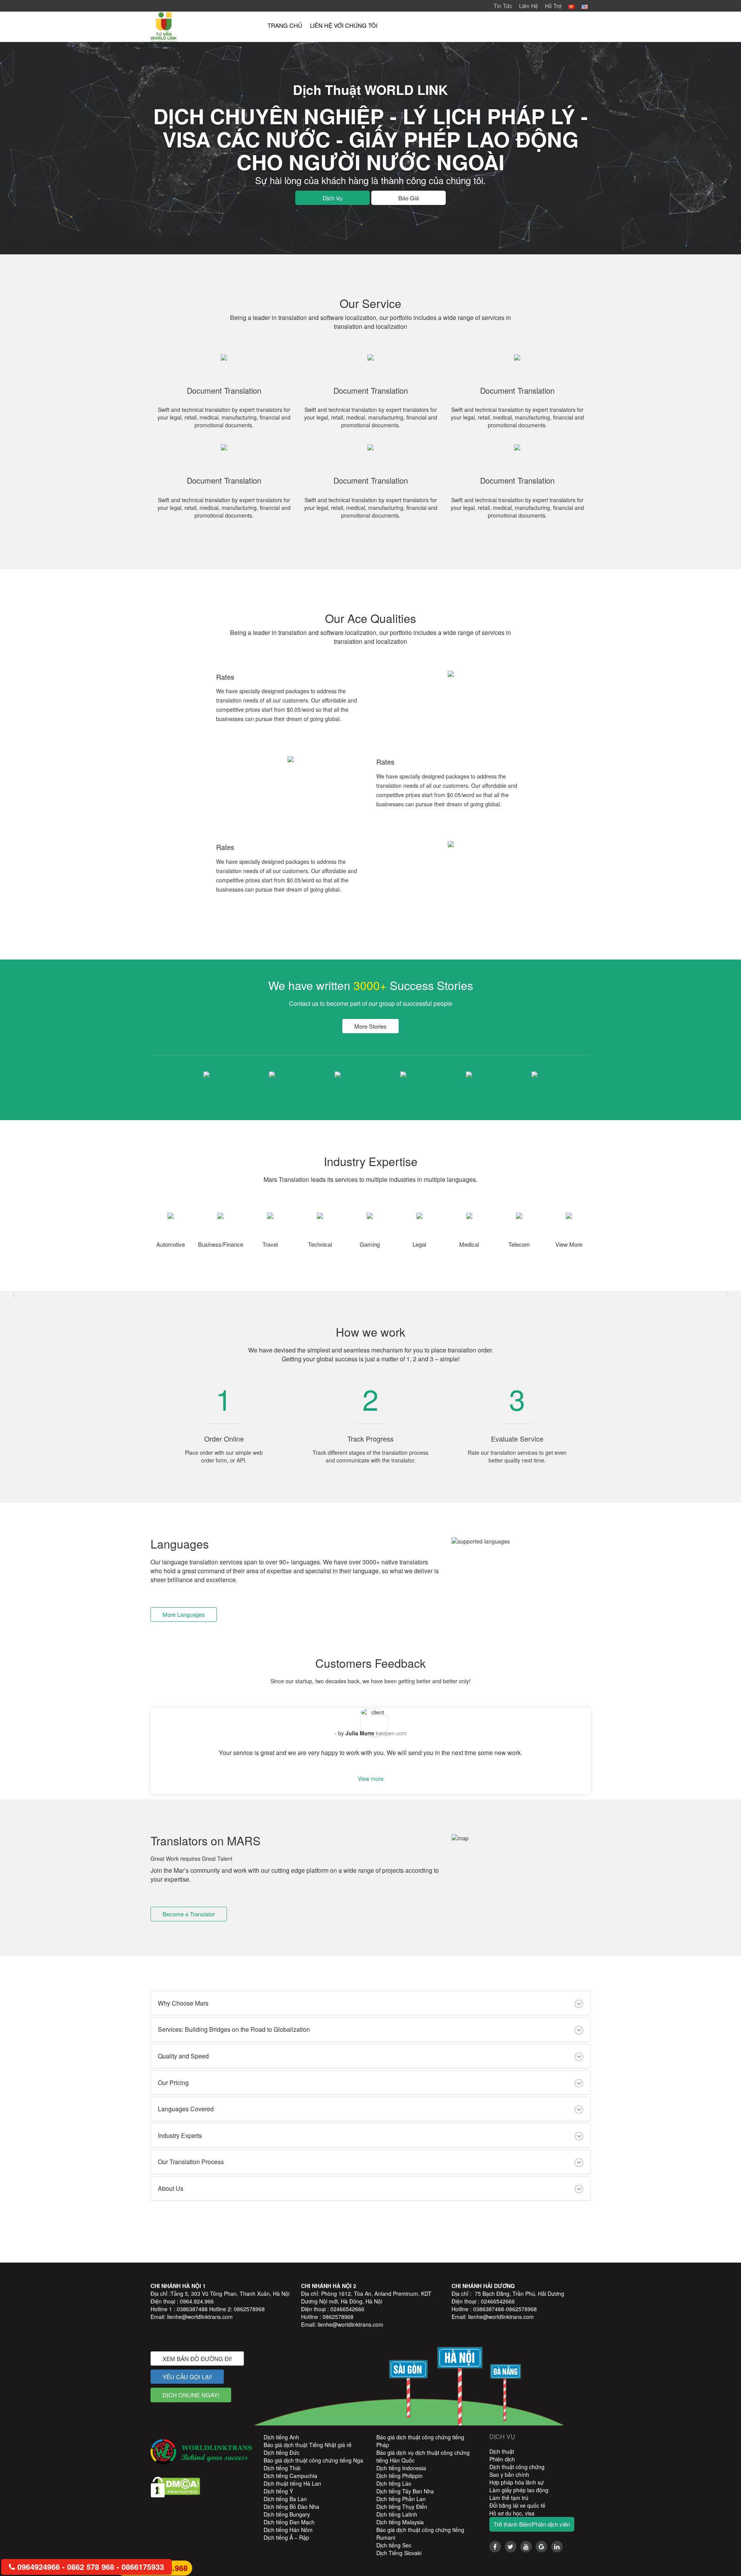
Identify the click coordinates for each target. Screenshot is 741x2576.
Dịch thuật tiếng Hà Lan (292, 2483)
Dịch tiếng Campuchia (290, 2476)
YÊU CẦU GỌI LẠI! (187, 2377)
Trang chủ (285, 25)
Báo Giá (409, 198)
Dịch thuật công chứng (517, 2467)
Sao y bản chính (509, 2474)
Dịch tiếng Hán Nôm (288, 2530)
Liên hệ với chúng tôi (344, 25)
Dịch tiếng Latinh (397, 2514)
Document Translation (224, 391)
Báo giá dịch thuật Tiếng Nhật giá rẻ (308, 2445)
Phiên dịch (502, 2459)
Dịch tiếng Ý (278, 2491)
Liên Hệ (529, 6)
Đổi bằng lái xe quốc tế (517, 2505)
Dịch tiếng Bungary (287, 2514)
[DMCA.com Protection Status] (175, 2486)
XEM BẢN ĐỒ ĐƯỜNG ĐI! (197, 2359)
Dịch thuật (502, 2451)
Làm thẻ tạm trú (509, 2498)
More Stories (370, 1026)
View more (371, 1779)
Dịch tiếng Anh (281, 2437)
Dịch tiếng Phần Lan (401, 2499)
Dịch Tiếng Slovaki (399, 2553)
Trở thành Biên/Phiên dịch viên (532, 2524)
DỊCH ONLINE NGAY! (191, 2395)
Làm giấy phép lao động (519, 2490)
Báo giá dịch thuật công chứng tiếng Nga (313, 2460)
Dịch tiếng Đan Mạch (289, 2522)
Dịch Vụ (332, 198)
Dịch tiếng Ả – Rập (286, 2537)
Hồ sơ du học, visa (512, 2513)
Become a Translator (189, 1914)
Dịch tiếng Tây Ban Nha (405, 2491)
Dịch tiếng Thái (282, 2468)
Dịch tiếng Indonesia (401, 2468)
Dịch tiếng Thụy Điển (402, 2507)
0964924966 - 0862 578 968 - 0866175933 (90, 2567)
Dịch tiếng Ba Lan (285, 2499)
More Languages (184, 1614)
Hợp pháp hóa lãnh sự (517, 2482)
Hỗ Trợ (553, 6)
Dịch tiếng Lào (394, 2483)
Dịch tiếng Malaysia (400, 2522)
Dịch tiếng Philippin (399, 2476)
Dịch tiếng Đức (282, 2452)
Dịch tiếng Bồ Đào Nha (291, 2507)
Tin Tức (503, 6)
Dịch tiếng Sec (394, 2545)
